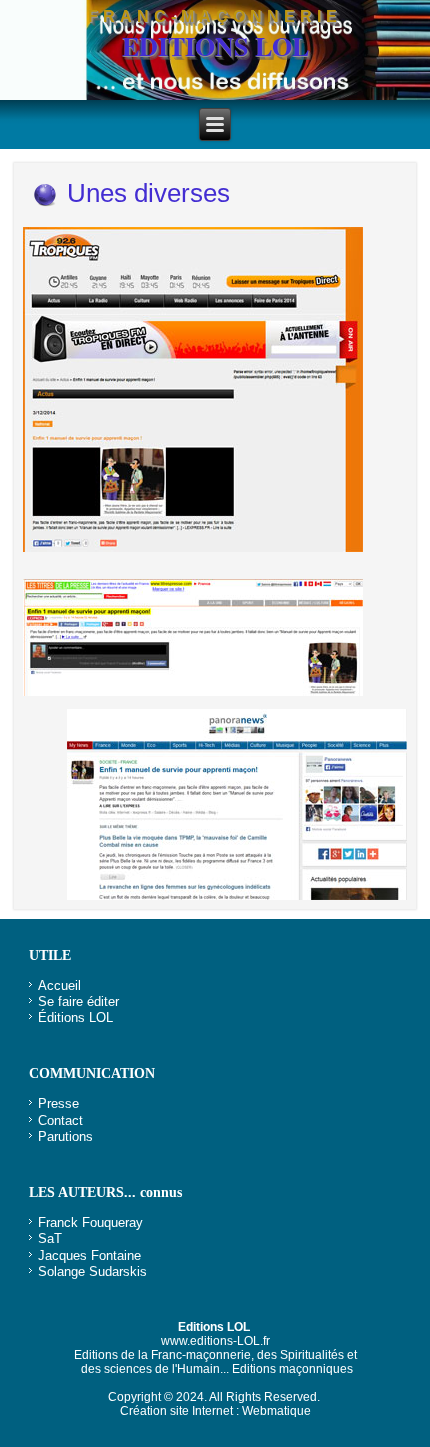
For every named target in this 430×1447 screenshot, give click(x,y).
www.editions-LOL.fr (215, 1341)
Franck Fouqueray (90, 1222)
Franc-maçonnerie (215, 16)
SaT (50, 1238)
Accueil (59, 985)
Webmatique (276, 1411)
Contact (60, 1120)
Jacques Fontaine (89, 1255)
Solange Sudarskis (92, 1271)
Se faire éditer (78, 1001)
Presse (58, 1103)
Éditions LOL (75, 1017)
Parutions (65, 1136)
